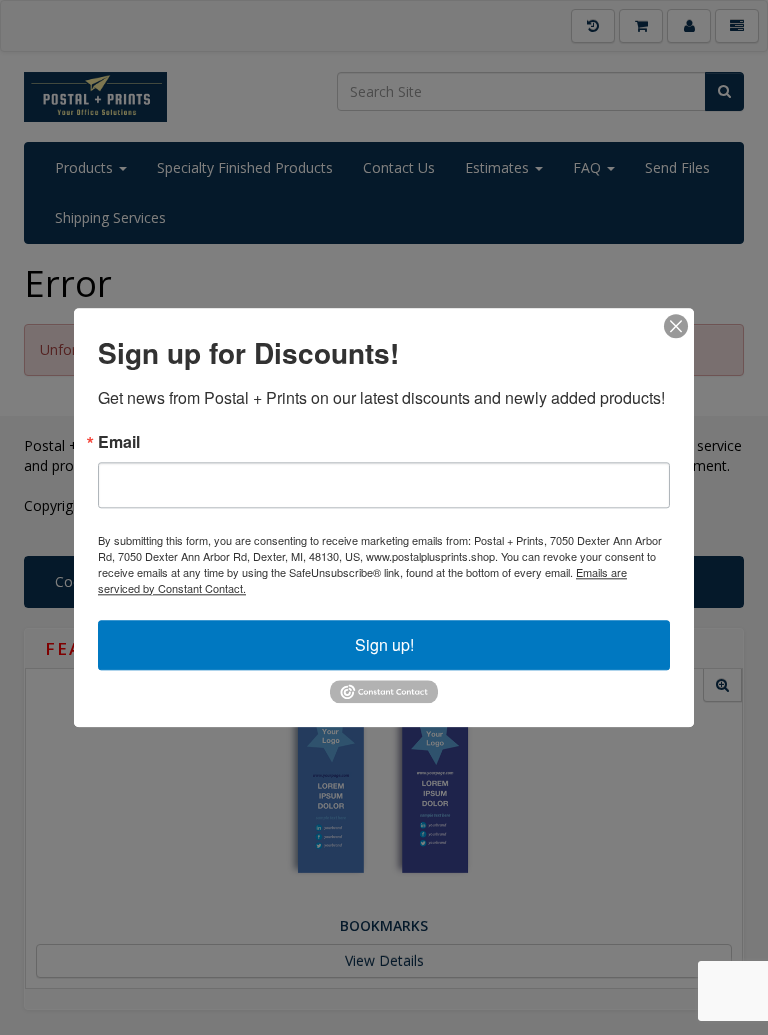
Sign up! (384, 644)
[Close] (676, 326)
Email (119, 442)
